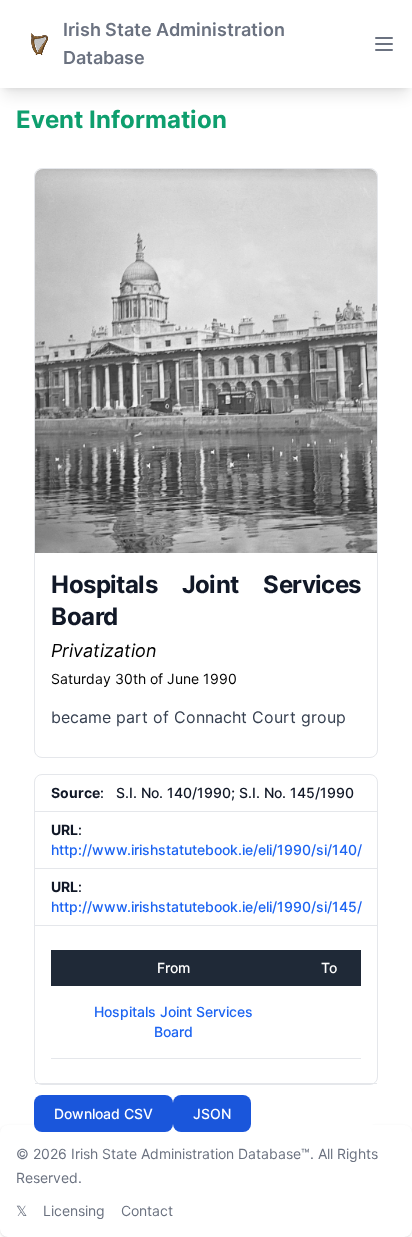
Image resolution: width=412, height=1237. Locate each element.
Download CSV (103, 1113)
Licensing (74, 1210)
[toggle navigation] (384, 44)
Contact (147, 1210)
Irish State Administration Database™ (190, 1153)
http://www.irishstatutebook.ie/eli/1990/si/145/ (206, 906)
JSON (212, 1113)
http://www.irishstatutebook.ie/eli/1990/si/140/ (206, 849)
